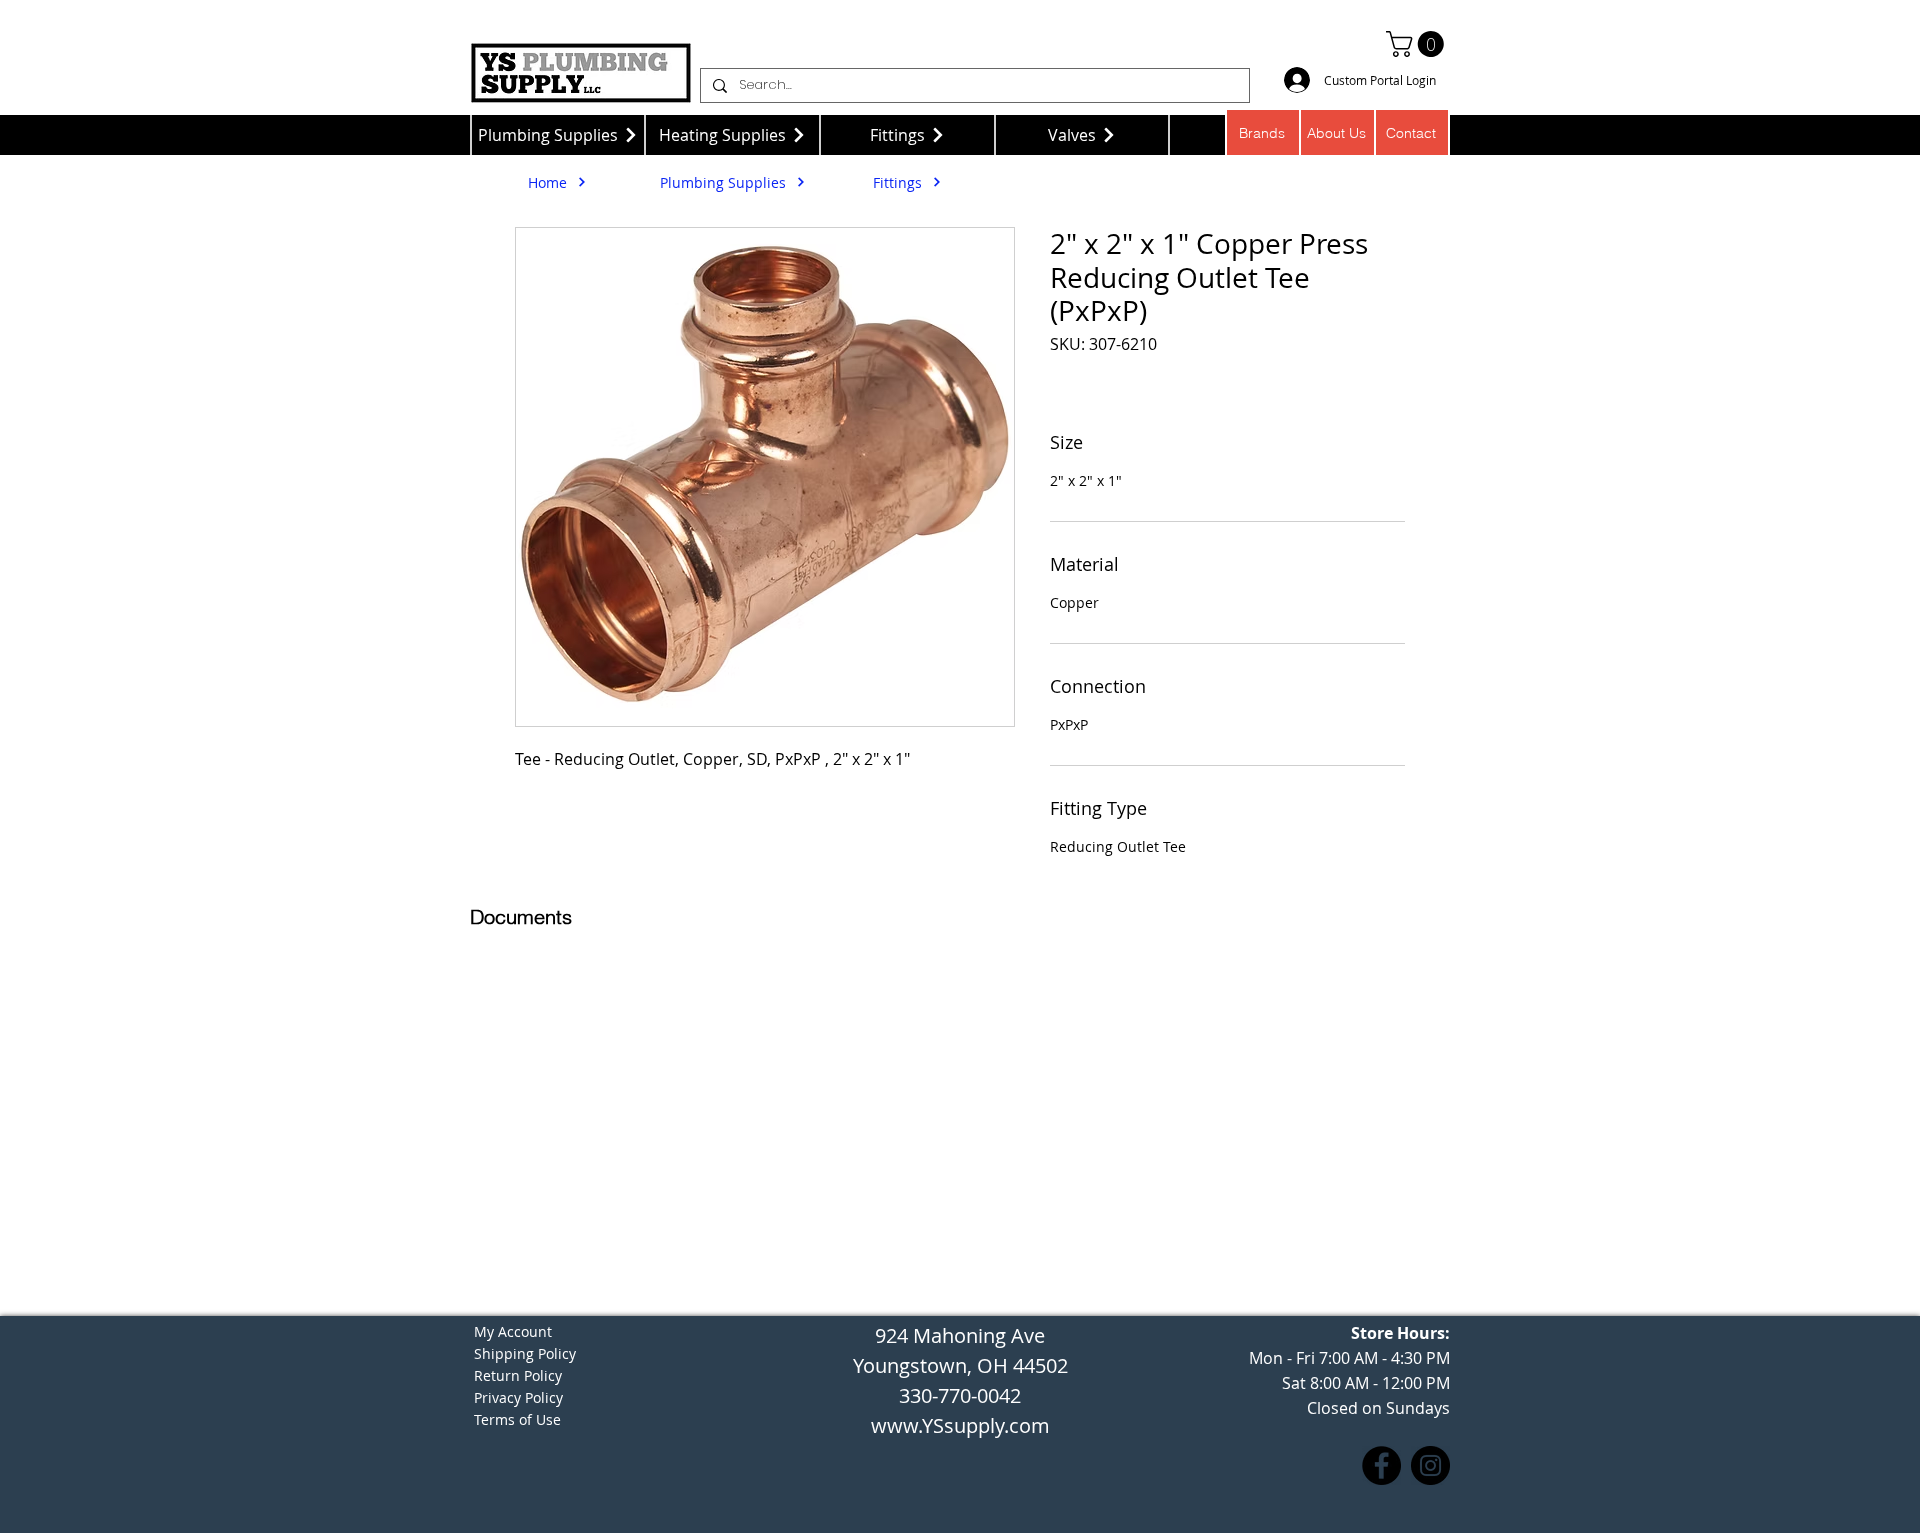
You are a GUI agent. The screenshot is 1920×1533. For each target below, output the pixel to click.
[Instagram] (1430, 1465)
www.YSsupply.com (960, 1425)
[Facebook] (1381, 1465)
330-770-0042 (960, 1395)
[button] (1418, 44)
